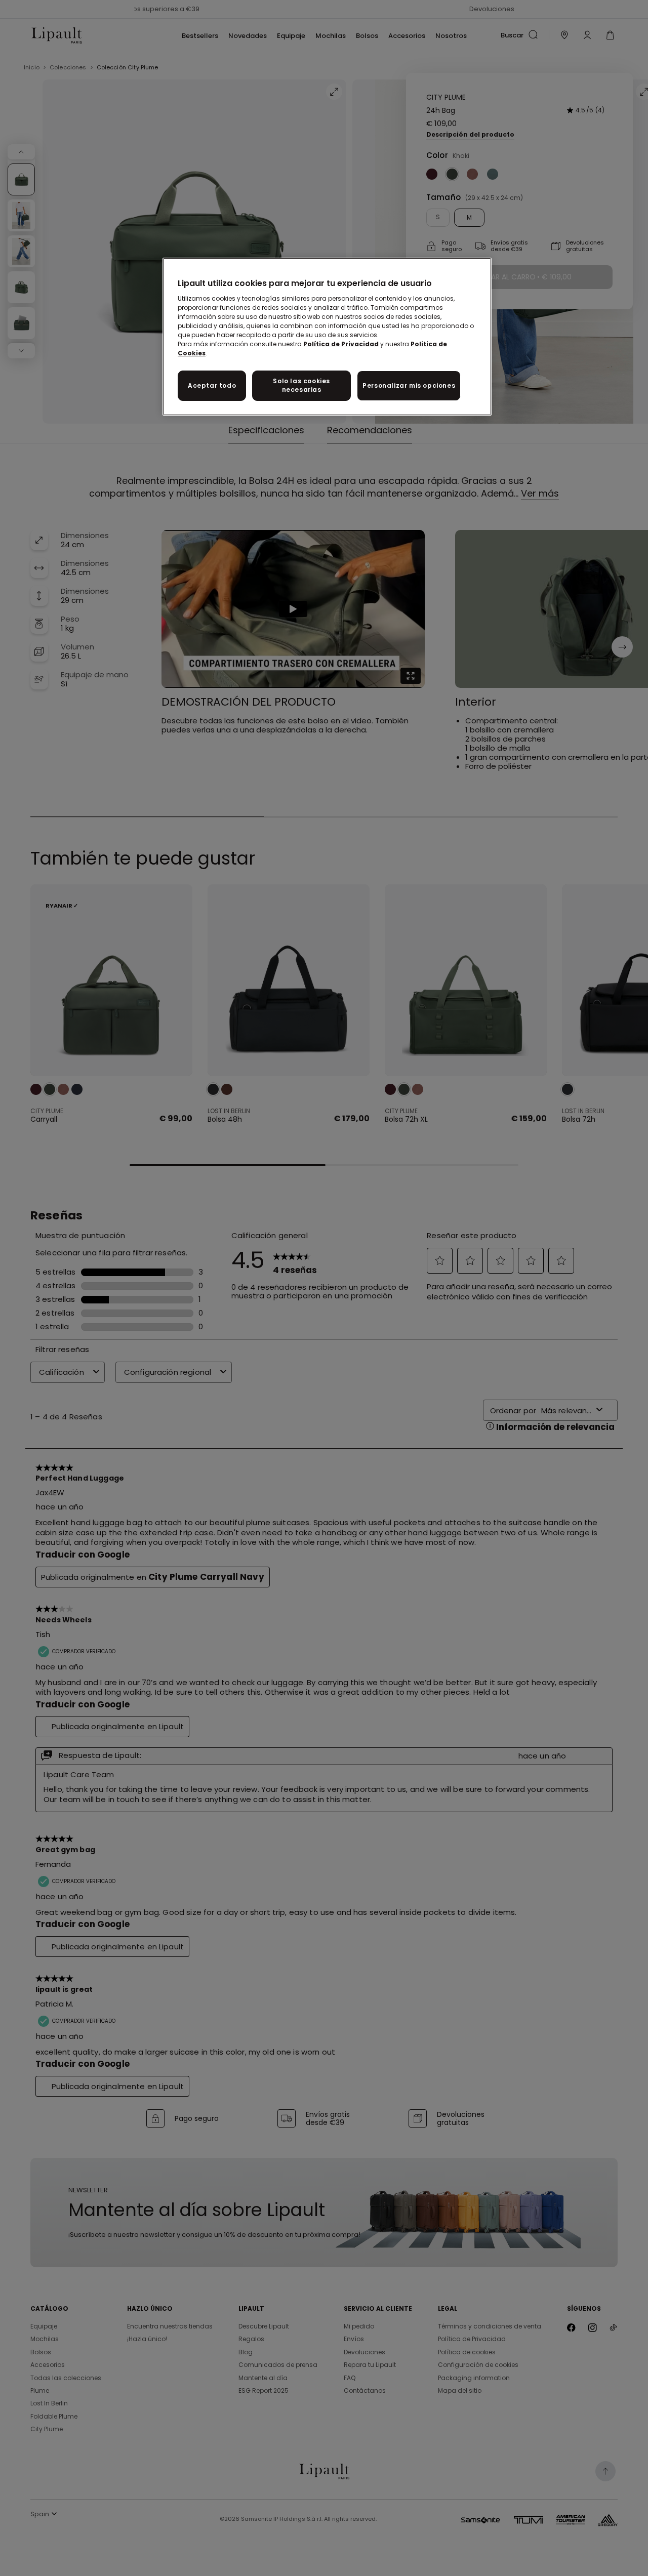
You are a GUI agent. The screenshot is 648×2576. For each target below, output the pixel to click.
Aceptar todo (212, 385)
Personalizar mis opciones (409, 385)
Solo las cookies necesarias (301, 385)
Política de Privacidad (341, 344)
